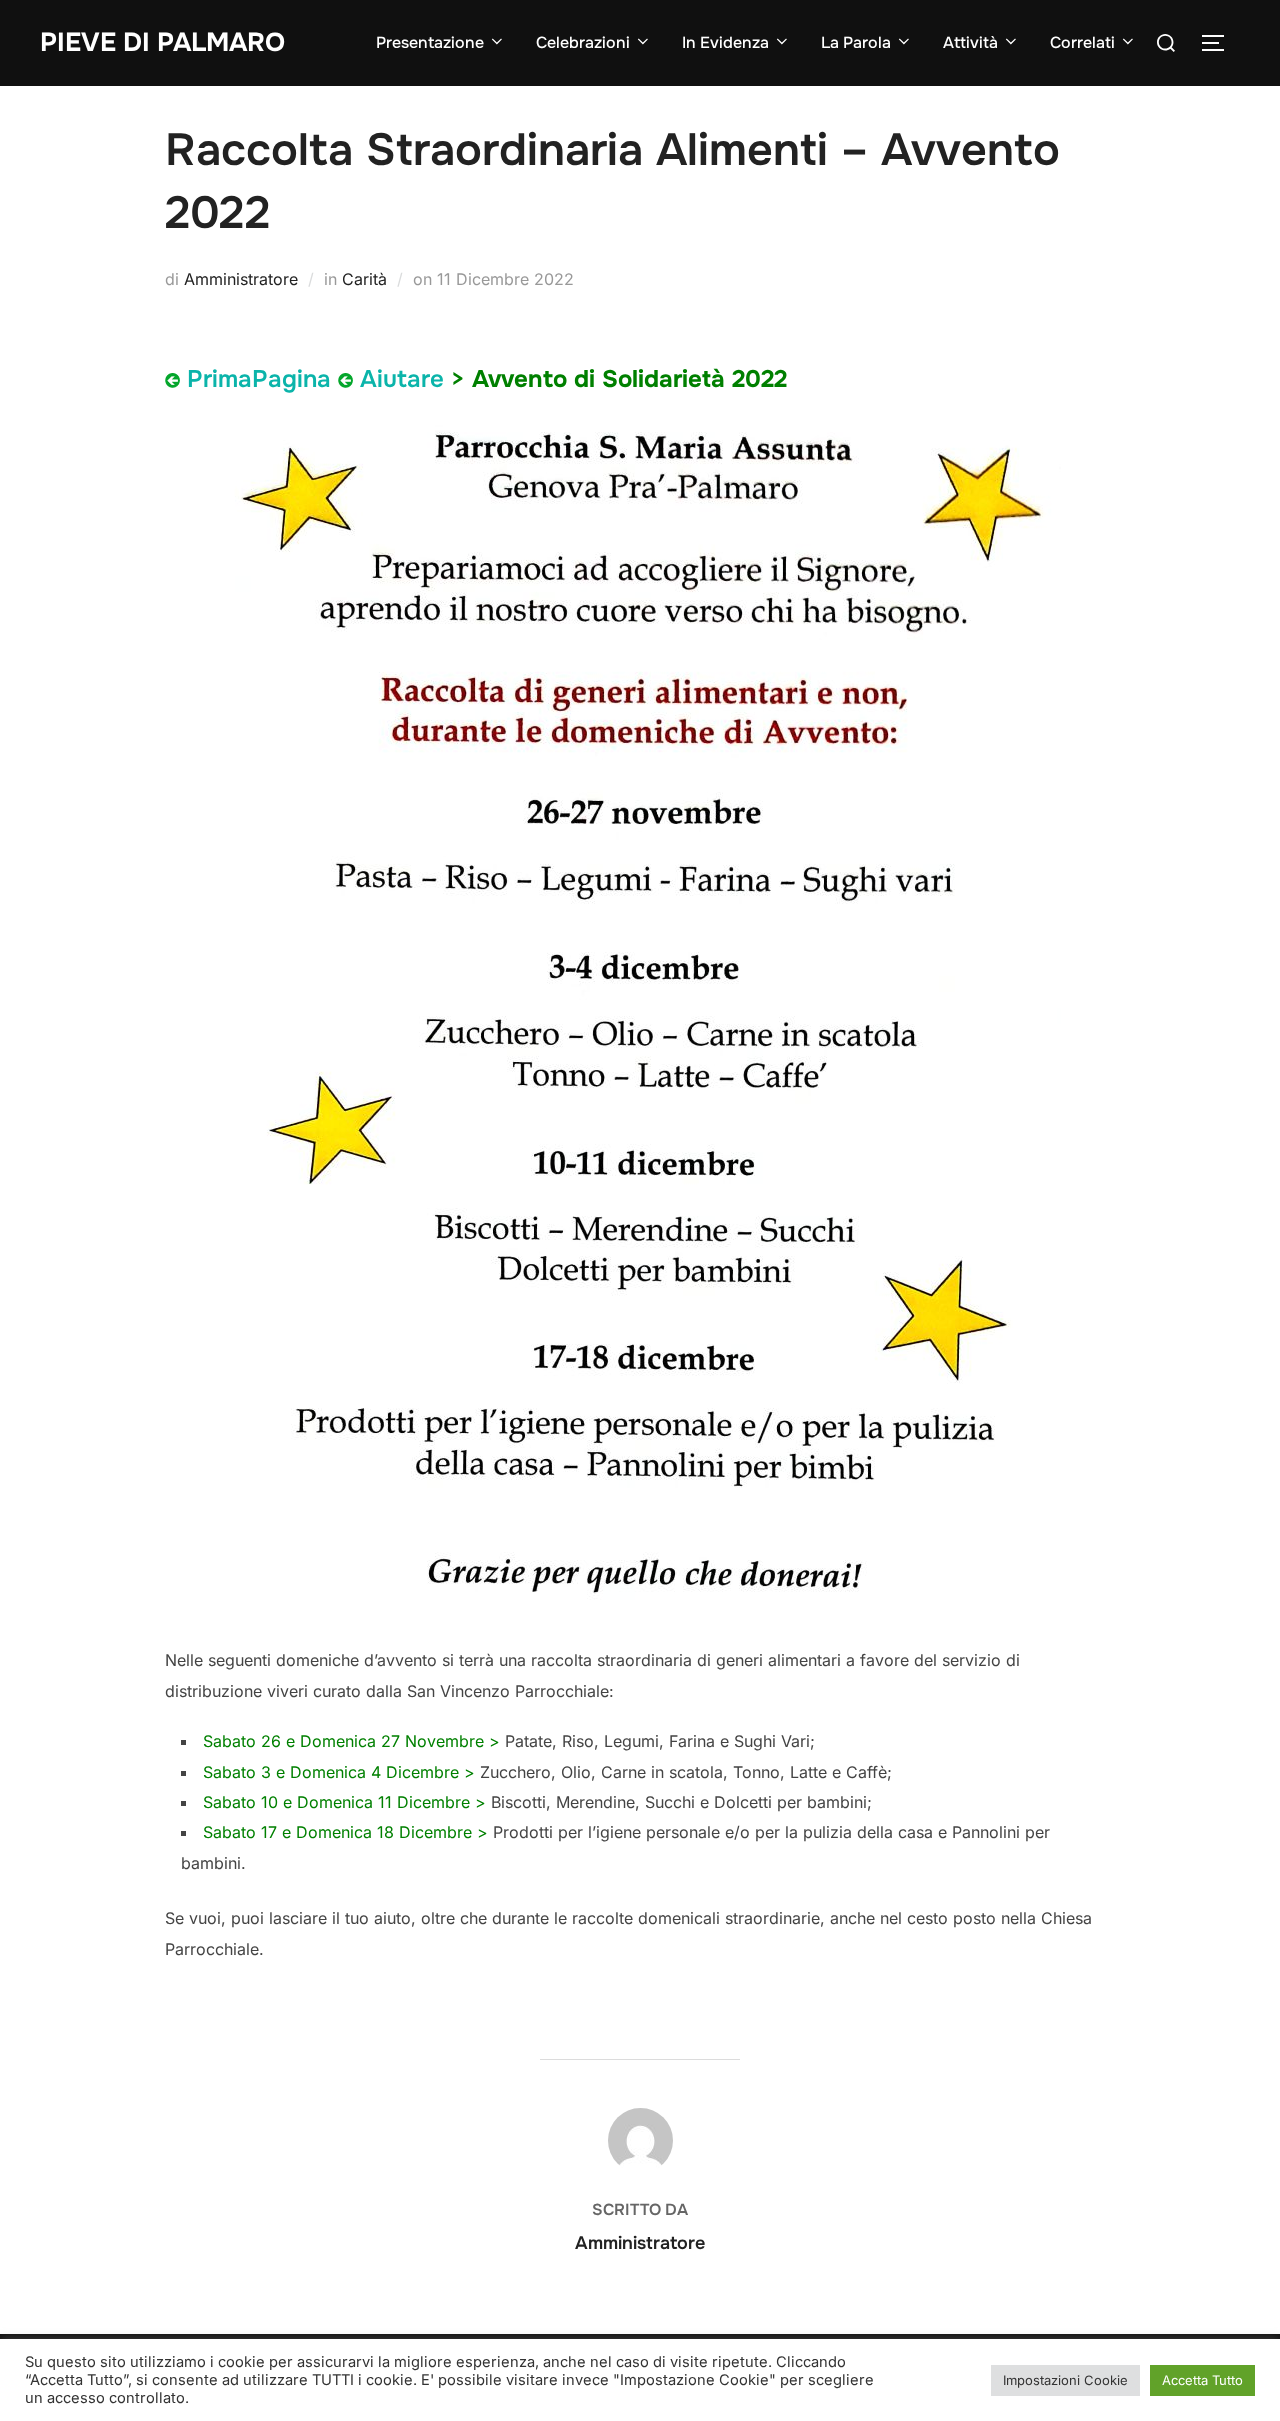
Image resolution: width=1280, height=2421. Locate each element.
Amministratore (241, 279)
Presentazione (430, 42)
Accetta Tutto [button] (1202, 2380)
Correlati (1082, 42)
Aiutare (402, 379)
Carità (364, 279)
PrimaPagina (259, 379)
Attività (970, 42)
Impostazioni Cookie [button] (1065, 2380)
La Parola (856, 42)
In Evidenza (725, 42)
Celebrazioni (583, 42)
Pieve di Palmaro (162, 42)
